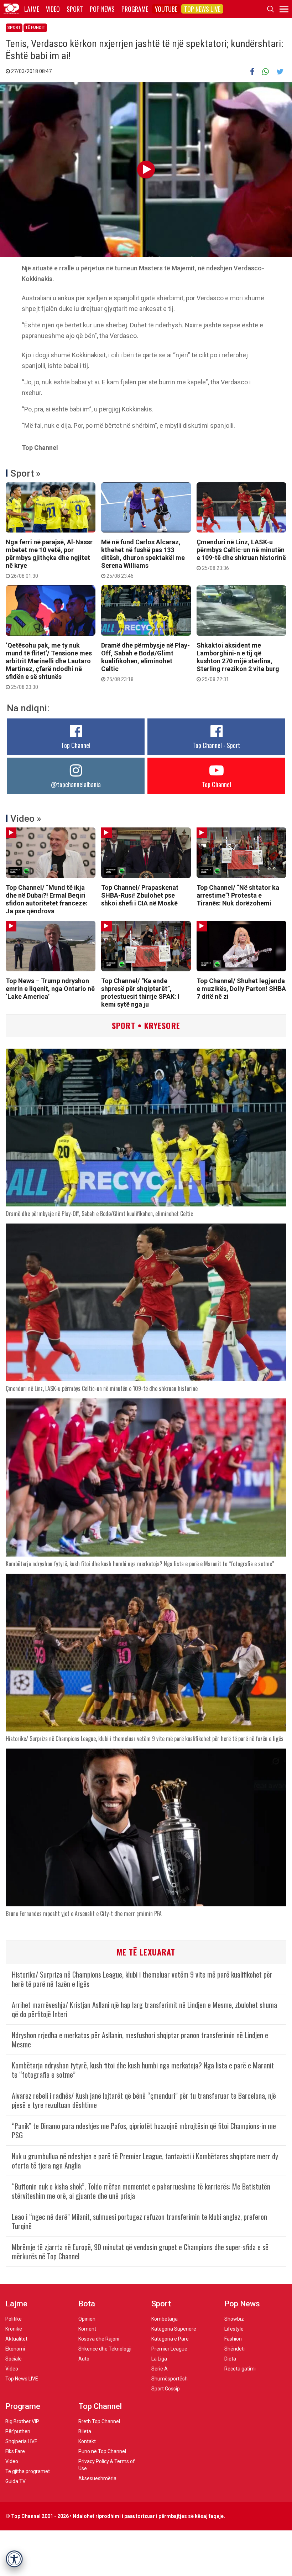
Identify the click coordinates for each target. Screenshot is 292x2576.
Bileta (85, 2431)
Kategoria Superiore (174, 2329)
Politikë (14, 2319)
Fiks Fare (15, 2451)
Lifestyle (234, 2329)
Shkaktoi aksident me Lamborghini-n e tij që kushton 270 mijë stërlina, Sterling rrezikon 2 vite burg (238, 662)
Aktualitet (16, 2339)
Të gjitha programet (28, 2471)
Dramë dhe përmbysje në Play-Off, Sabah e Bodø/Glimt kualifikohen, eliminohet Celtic (145, 662)
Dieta (230, 2359)
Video (53, 9)
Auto (84, 2359)
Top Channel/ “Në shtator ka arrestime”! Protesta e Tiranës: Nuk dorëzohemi (238, 895)
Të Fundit (35, 28)
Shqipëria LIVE (21, 2441)
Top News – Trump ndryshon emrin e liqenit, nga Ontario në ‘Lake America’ (50, 989)
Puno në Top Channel (102, 2451)
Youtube (166, 9)
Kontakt (87, 2441)
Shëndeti (234, 2349)
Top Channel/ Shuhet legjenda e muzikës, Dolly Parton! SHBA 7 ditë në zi (241, 989)
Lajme (32, 9)
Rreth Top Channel (99, 2421)
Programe (135, 9)
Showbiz (234, 2319)
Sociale (14, 2359)
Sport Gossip (166, 2389)
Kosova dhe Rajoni (99, 2339)
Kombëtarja (165, 2319)
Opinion (87, 2319)
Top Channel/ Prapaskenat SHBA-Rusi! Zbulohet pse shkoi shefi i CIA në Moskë (140, 895)
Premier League (169, 2349)
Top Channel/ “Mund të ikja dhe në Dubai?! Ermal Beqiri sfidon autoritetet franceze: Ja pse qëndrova (47, 899)
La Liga (159, 2359)
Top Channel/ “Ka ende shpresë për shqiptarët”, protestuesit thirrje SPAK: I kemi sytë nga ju (140, 993)
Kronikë (14, 2329)
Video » (26, 819)
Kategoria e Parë (170, 2339)
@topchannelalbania (76, 784)
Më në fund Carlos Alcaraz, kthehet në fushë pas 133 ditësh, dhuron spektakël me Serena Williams (143, 559)
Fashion (233, 2339)
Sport (75, 9)
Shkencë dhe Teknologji (105, 2349)
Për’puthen (18, 2431)
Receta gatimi (240, 2369)
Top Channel (76, 745)
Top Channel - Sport (217, 745)
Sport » (25, 473)
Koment (87, 2329)
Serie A (160, 2369)
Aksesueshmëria (97, 2478)
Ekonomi (15, 2349)
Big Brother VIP (22, 2421)
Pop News (102, 9)
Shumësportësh (170, 2379)
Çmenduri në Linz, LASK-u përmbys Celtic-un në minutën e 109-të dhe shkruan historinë (241, 555)
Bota (87, 2304)
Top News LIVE (202, 9)
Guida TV (15, 2481)
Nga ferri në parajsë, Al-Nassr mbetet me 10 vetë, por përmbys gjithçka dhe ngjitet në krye (49, 559)
